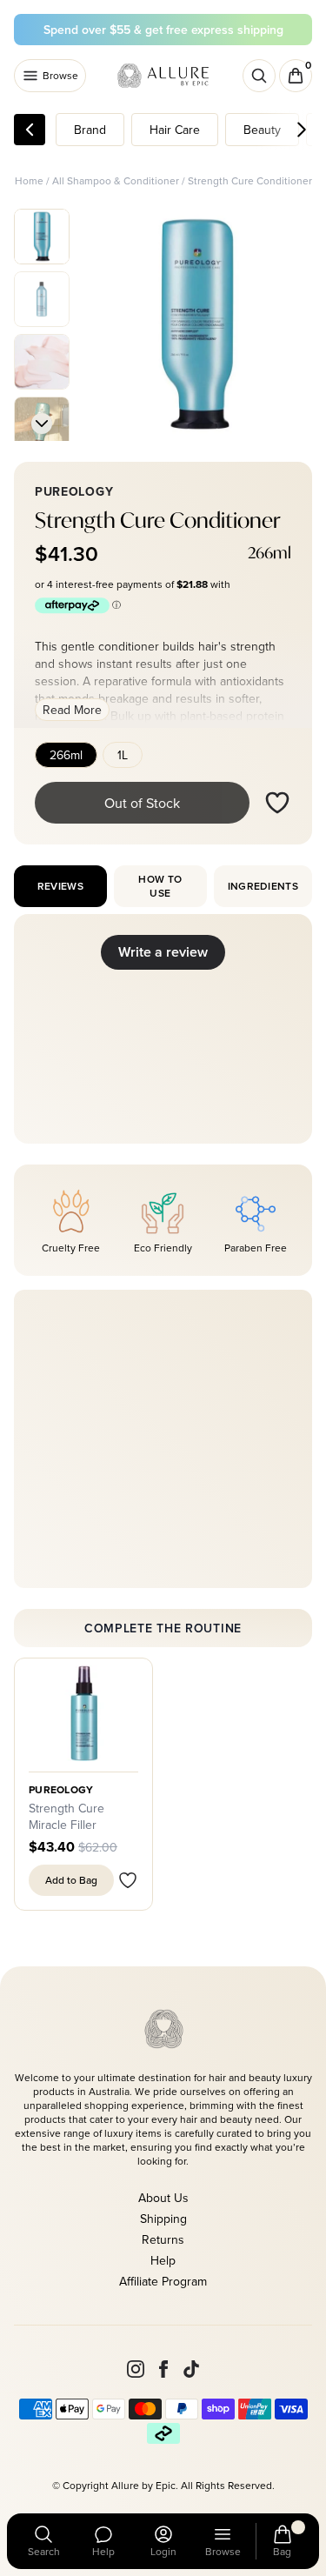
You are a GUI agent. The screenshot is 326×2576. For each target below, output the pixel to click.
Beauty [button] (262, 130)
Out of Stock (142, 803)
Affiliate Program (163, 2281)
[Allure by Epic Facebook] (163, 2369)
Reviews (60, 886)
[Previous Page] (30, 130)
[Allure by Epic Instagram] (136, 2369)
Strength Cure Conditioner (250, 180)
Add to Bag (71, 1880)
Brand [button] (90, 130)
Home (29, 180)
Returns (163, 2239)
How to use (160, 886)
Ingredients (263, 886)
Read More (72, 710)
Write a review (163, 952)
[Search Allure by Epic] (259, 76)
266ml (66, 755)
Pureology (61, 1790)
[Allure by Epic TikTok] (191, 2369)
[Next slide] (42, 424)
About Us (163, 2198)
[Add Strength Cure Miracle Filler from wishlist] (128, 1880)
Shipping (163, 2219)
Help (163, 2260)
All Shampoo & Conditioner (116, 180)
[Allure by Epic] (164, 76)
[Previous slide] (42, 226)
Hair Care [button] (175, 130)
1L (123, 755)
